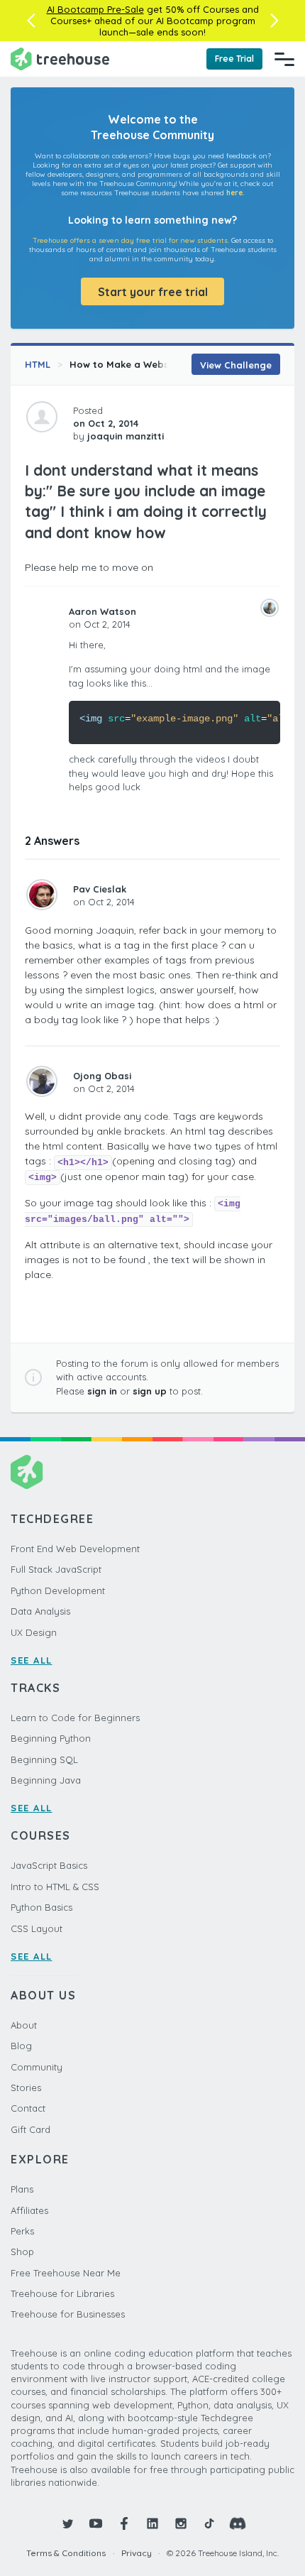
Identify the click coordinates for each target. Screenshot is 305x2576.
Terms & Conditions (66, 2553)
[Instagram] (181, 2523)
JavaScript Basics (49, 1865)
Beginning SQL (44, 1759)
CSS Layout (37, 1928)
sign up (150, 1391)
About (24, 2025)
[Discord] (238, 2523)
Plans (22, 2189)
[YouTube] (96, 2523)
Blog (21, 2046)
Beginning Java (46, 1780)
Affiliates (29, 2210)
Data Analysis (40, 1611)
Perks (22, 2231)
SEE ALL (32, 1660)
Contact (28, 2108)
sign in (102, 1391)
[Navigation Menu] (284, 59)
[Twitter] (67, 2523)
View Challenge (236, 365)
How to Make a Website (125, 364)
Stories (26, 2087)
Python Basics (41, 1907)
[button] (31, 21)
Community (37, 2067)
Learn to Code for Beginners (75, 1718)
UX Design (34, 1632)
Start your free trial (153, 292)
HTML (38, 364)
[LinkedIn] (152, 2523)
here (234, 193)
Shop (22, 2252)
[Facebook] (124, 2523)
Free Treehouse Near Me (66, 2273)
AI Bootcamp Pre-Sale (95, 9)
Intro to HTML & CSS (55, 1887)
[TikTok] (209, 2523)
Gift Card (30, 2129)
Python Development (58, 1590)
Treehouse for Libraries (62, 2293)
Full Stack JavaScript (56, 1569)
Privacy (137, 2553)
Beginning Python (51, 1738)
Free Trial (234, 59)
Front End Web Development (75, 1549)
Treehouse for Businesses (68, 2314)
